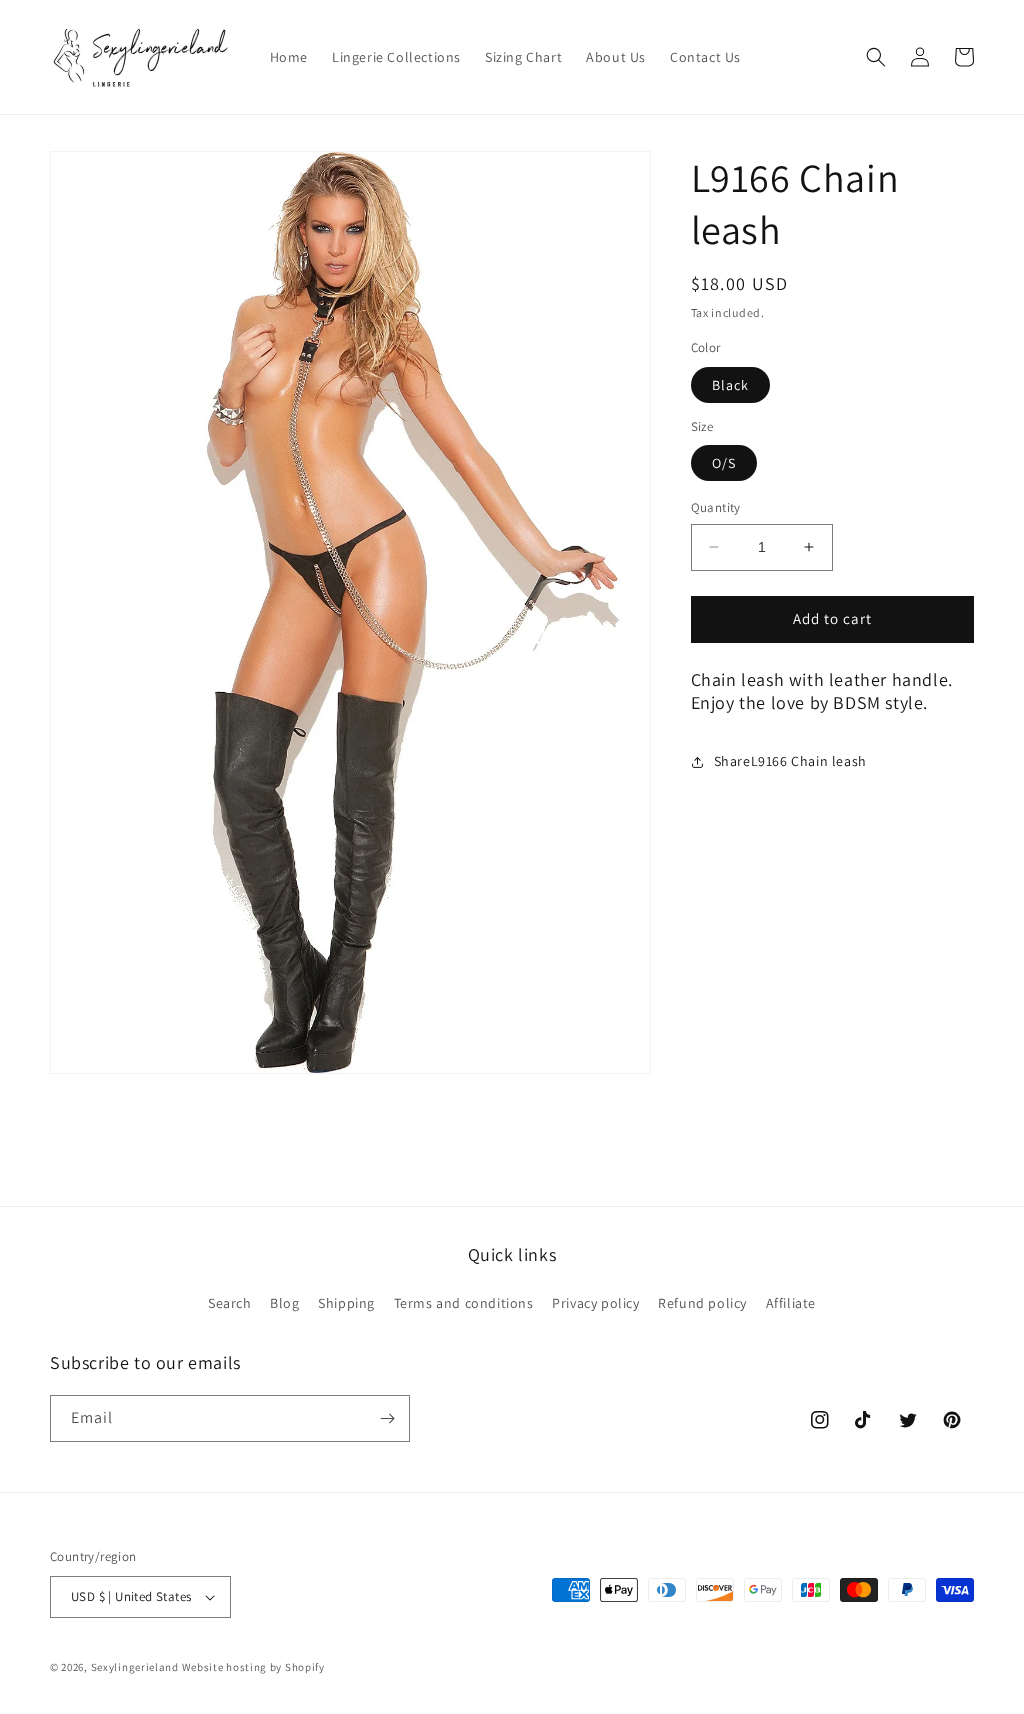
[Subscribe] (387, 1418)
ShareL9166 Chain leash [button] (790, 761)
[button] (876, 57)
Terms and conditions (464, 1303)
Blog (284, 1303)
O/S (724, 463)
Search (230, 1303)
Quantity (716, 507)
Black (730, 385)
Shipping (346, 1303)
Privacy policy (595, 1303)
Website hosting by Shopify (253, 1667)
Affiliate (791, 1303)
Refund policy (702, 1303)
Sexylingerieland (135, 1667)
